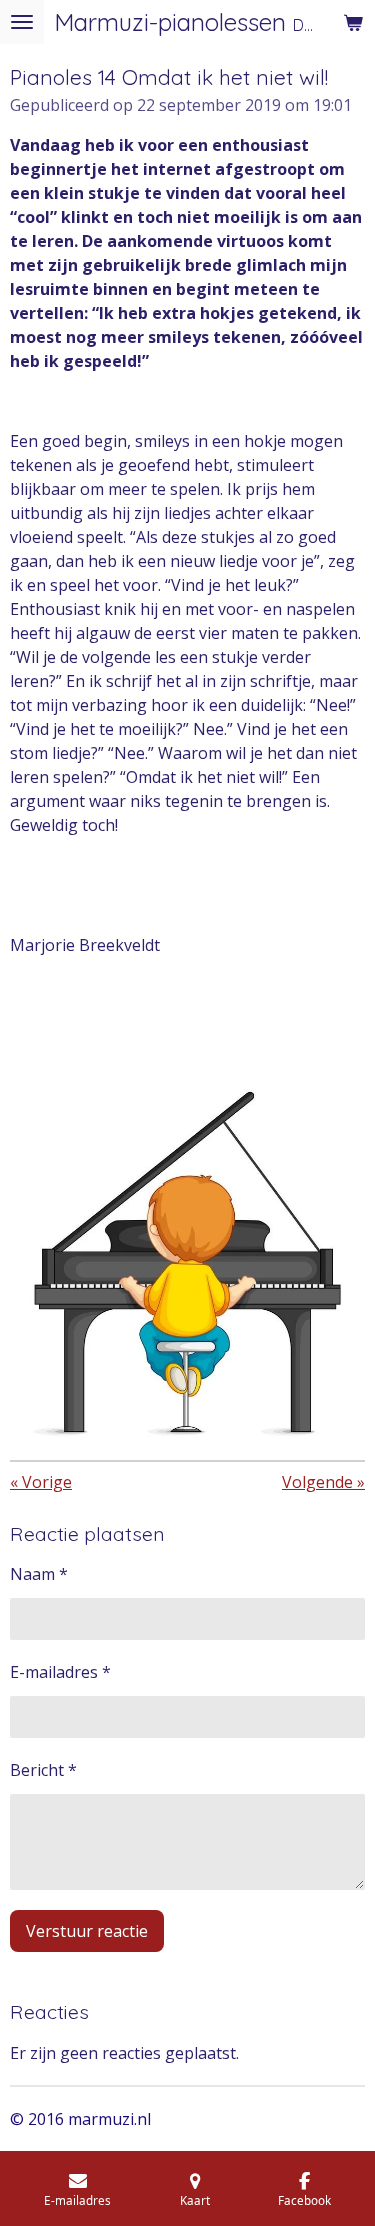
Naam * (39, 1574)
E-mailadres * (60, 1672)
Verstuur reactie (87, 1931)
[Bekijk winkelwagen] (353, 22)
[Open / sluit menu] (22, 22)
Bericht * (43, 1770)
